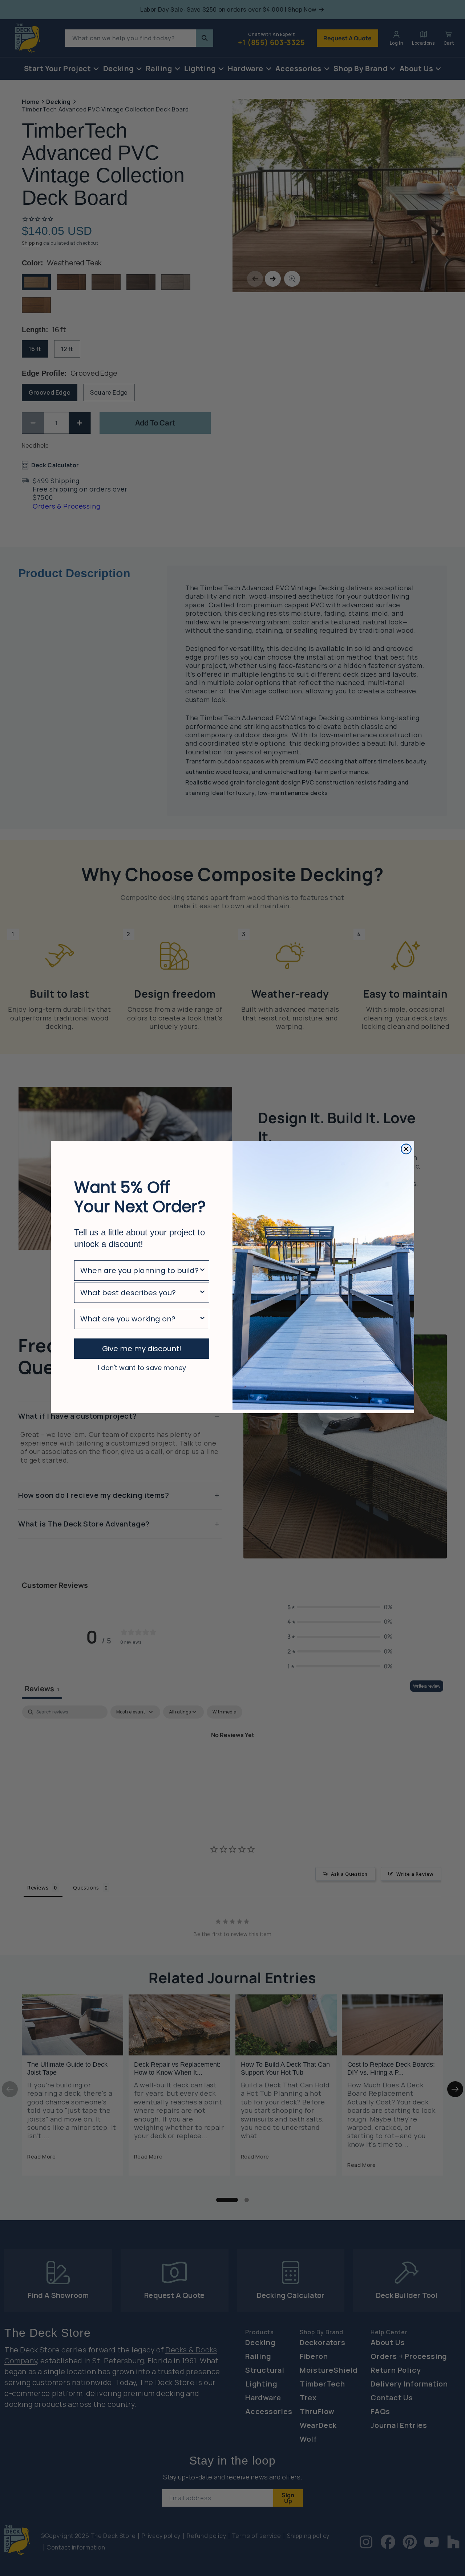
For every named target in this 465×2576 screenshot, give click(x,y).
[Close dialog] (406, 1149)
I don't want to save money (142, 1368)
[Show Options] (202, 1271)
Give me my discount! (142, 1349)
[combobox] (139, 1271)
